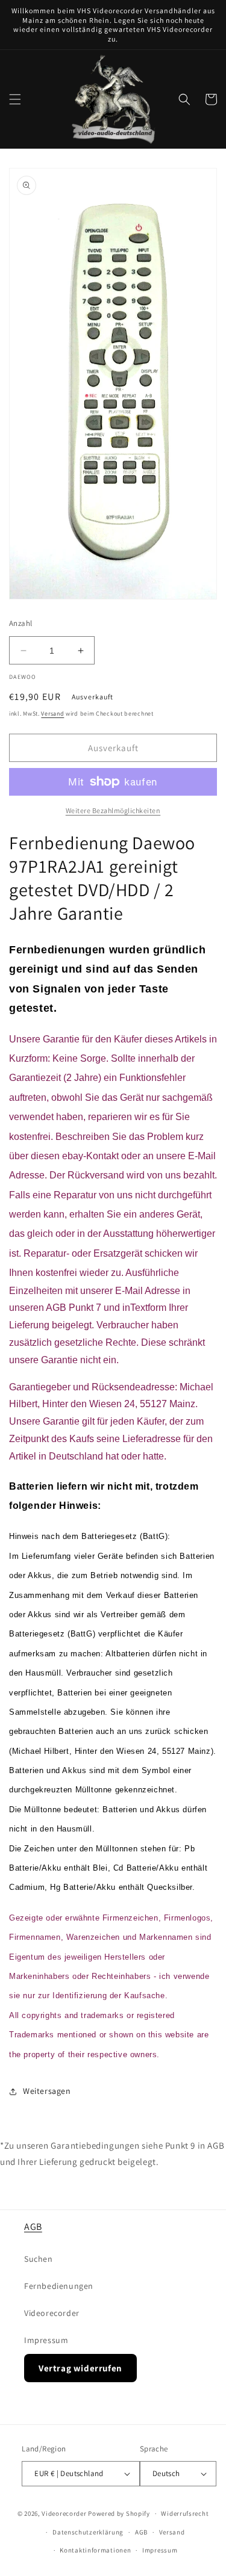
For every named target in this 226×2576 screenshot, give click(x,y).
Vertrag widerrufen (80, 2368)
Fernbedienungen (59, 2286)
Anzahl (20, 623)
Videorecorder (52, 2313)
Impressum (46, 2340)
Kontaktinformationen (95, 2550)
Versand (52, 714)
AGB (33, 2227)
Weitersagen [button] (47, 2091)
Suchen (39, 2259)
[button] (15, 99)
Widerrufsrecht (185, 2513)
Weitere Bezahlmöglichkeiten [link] (113, 810)
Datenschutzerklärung (88, 2532)
